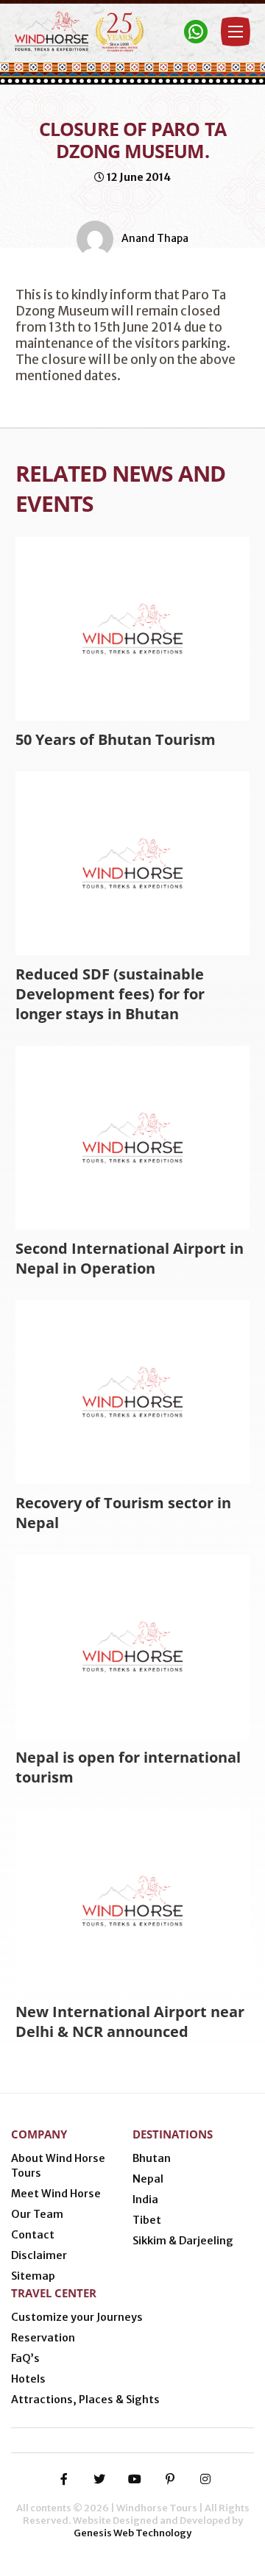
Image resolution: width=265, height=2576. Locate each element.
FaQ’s (25, 2358)
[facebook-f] (64, 2479)
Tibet (147, 2220)
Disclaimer (39, 2255)
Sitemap (33, 2276)
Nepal (148, 2179)
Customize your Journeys (77, 2317)
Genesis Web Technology (132, 2533)
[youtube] (135, 2479)
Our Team (37, 2214)
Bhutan (152, 2158)
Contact (33, 2235)
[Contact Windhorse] (196, 32)
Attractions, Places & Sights (85, 2400)
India (145, 2199)
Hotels (28, 2379)
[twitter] (99, 2479)
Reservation (43, 2338)
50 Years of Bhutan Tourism (116, 739)
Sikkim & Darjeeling (183, 2241)
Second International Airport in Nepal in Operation (130, 1258)
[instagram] (205, 2479)
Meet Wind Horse (56, 2194)
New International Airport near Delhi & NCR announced (130, 2022)
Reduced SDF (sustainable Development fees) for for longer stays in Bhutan (110, 994)
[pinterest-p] (170, 2479)
